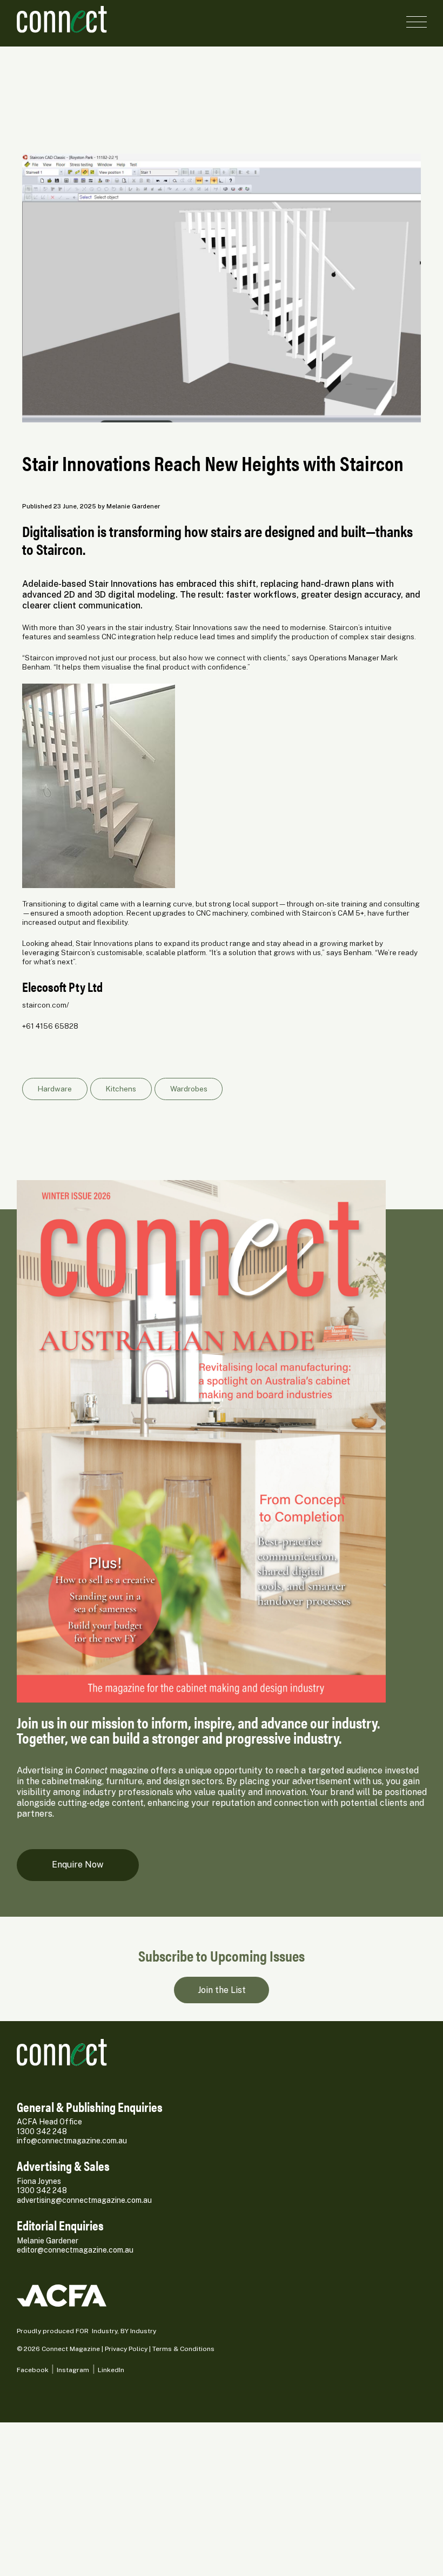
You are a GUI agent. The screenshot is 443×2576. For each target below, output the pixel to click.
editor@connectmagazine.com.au (75, 2250)
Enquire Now (78, 1865)
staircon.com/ (46, 1005)
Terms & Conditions (183, 2349)
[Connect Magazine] (117, 19)
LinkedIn (111, 2370)
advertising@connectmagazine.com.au (84, 2200)
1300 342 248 (42, 2131)
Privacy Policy (126, 2349)
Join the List (222, 1990)
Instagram (73, 2370)
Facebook (33, 2370)
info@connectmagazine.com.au (72, 2141)
